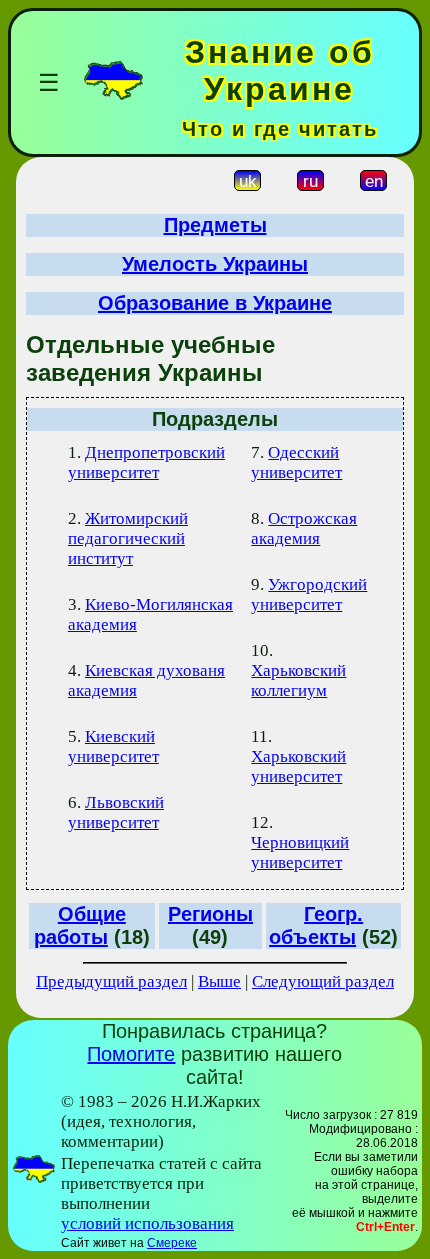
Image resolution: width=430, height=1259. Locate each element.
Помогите (131, 1054)
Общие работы (80, 925)
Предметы (215, 225)
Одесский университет (296, 462)
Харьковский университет (298, 766)
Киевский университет (113, 746)
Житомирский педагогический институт (128, 538)
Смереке (172, 1243)
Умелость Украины (215, 264)
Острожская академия (304, 528)
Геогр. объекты (316, 925)
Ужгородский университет (309, 594)
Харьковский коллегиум (298, 680)
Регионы (210, 914)
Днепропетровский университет (146, 462)
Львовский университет (116, 812)
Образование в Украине (215, 303)
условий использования (147, 1223)
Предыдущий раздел (111, 981)
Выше (219, 981)
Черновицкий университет (300, 852)
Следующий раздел (323, 981)
